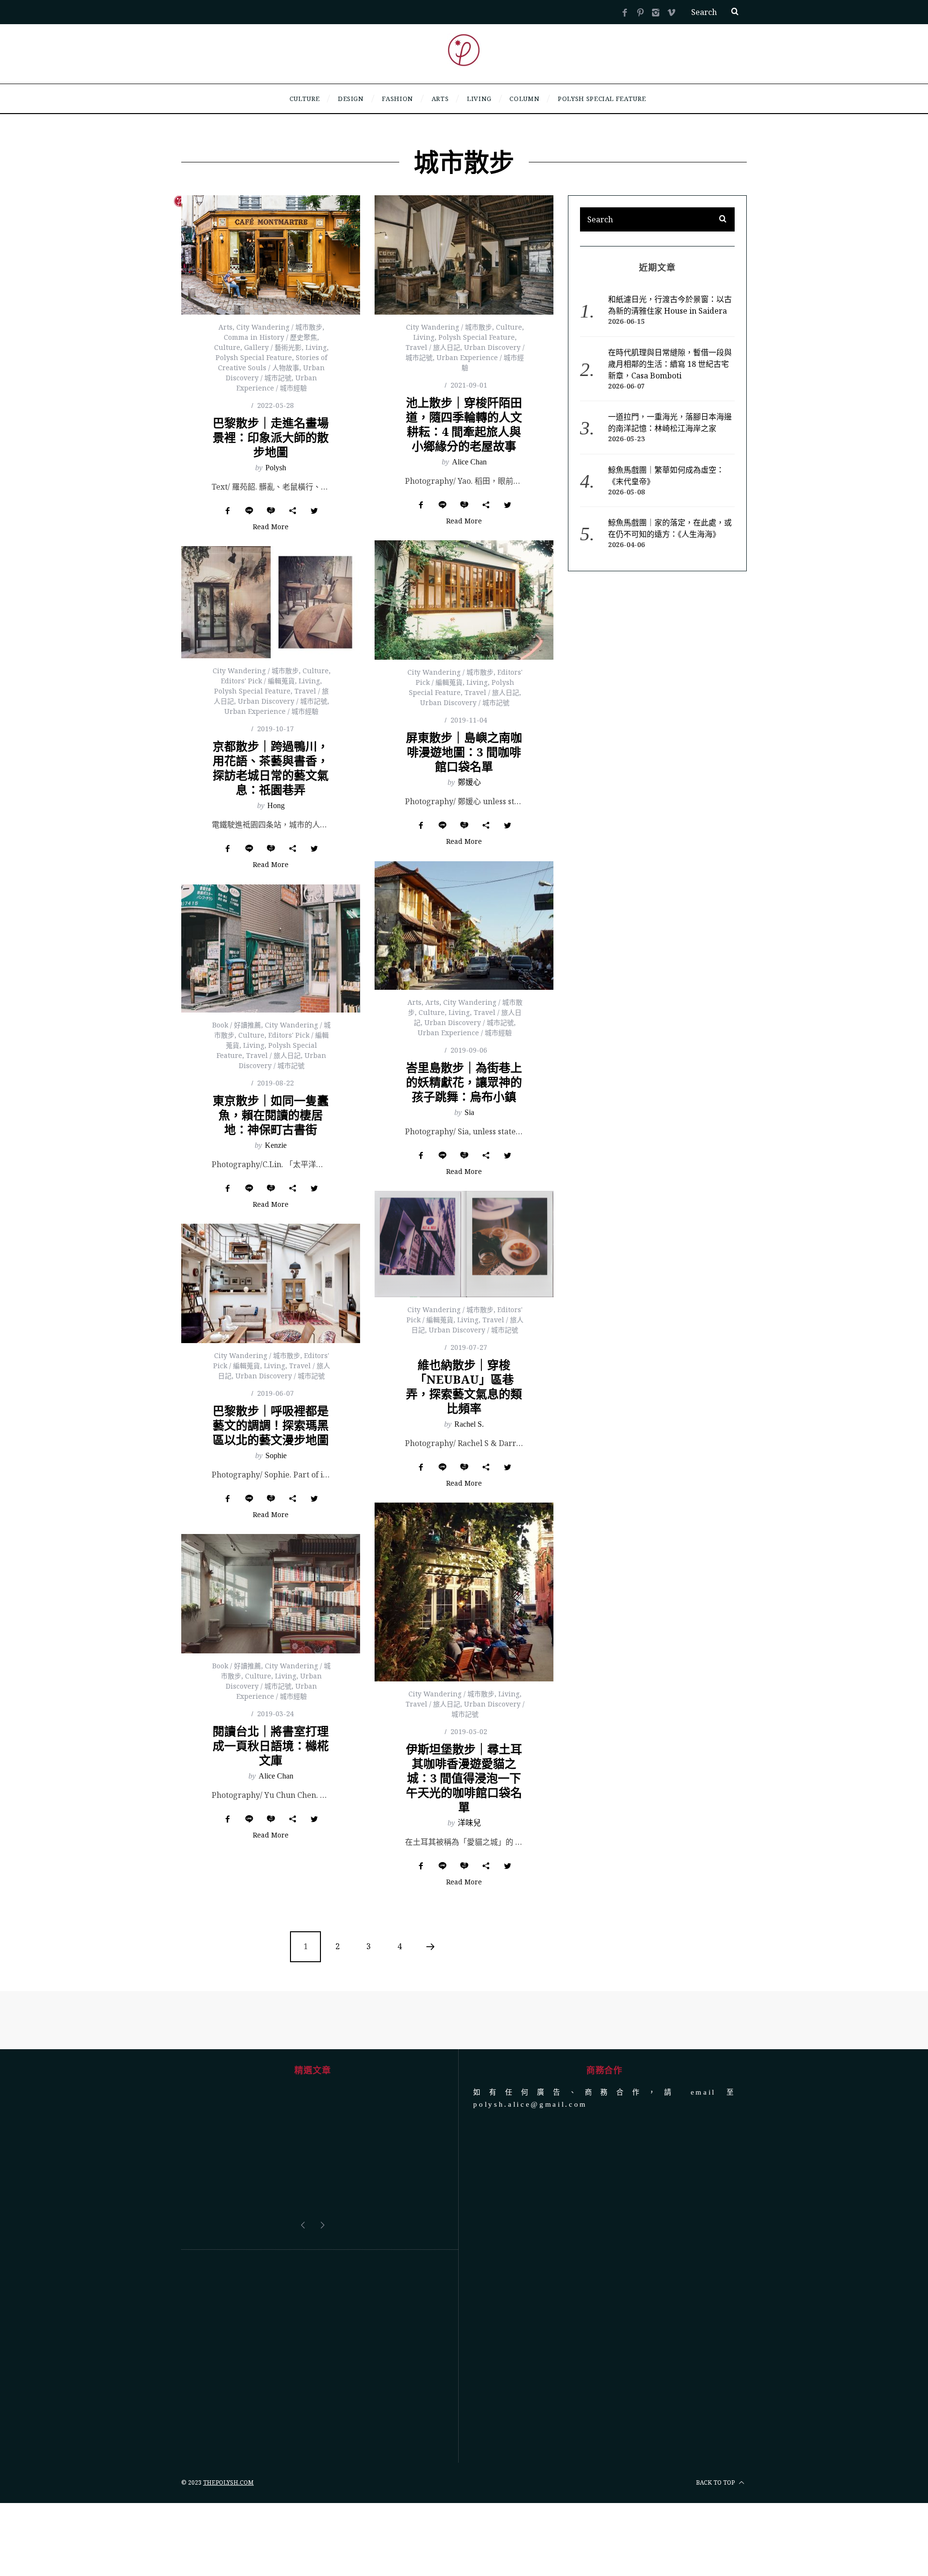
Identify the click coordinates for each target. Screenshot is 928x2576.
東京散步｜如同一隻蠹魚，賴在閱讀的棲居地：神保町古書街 (271, 1115)
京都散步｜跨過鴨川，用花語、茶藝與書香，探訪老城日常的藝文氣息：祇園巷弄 (271, 768)
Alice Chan (469, 462)
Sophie (276, 1455)
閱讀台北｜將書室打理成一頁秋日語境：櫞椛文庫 (271, 1745)
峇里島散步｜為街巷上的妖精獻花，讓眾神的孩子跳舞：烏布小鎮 (464, 1082)
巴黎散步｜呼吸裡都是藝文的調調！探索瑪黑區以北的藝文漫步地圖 (271, 1425)
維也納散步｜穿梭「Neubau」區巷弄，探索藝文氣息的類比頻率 (464, 1386)
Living (316, 347)
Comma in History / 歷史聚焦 (270, 337)
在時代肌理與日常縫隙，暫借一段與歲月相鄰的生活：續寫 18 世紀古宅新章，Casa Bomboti (670, 364)
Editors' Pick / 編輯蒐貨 (258, 681)
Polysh (276, 468)
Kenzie (276, 1145)
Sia (469, 1112)
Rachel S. (469, 1424)
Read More (271, 527)
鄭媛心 (469, 782)
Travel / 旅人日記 (433, 347)
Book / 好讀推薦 (237, 1025)
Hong (276, 805)
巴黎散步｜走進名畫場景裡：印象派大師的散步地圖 (271, 437)
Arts (225, 327)
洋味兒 (469, 1823)
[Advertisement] (312, 2356)
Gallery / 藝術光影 (273, 347)
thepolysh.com (228, 2482)
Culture (227, 347)
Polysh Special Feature (254, 357)
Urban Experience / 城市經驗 (271, 711)
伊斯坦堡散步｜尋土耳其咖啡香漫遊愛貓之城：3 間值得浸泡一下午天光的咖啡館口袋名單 (464, 1778)
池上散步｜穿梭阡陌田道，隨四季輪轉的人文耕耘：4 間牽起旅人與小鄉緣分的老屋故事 (464, 424)
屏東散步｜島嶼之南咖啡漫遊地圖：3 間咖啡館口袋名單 (464, 752)
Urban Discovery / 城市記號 (465, 702)
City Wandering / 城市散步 (279, 327)
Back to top (716, 2482)
